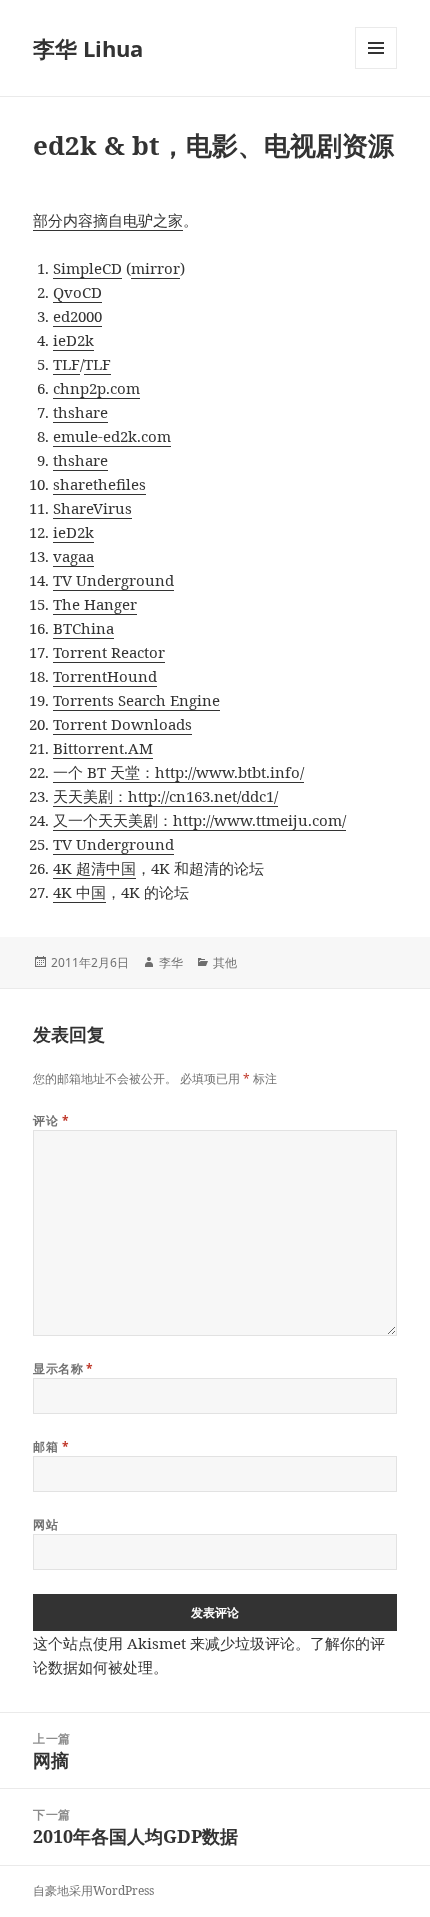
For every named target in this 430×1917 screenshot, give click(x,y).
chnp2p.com (96, 388)
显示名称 (63, 1368)
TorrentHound (105, 676)
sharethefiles (99, 484)
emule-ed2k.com (112, 436)
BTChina (83, 628)
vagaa (73, 556)
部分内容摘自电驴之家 (108, 220)
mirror (155, 268)
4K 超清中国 (94, 868)
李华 (171, 962)
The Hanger (95, 604)
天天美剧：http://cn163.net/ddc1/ (165, 796)
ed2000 (77, 316)
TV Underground (113, 580)
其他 (225, 962)
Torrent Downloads (122, 724)
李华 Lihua (88, 48)
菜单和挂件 (376, 68)
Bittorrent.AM (103, 748)
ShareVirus (92, 508)
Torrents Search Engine (136, 700)
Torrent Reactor (109, 652)
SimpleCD (87, 268)
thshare (80, 412)
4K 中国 (79, 892)
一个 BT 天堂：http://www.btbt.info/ (178, 772)
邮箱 (51, 1446)
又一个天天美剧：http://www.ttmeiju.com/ (199, 820)
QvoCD (77, 292)
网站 (45, 1524)
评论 (51, 1120)
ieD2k (73, 340)
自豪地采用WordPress (93, 1890)
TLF (66, 364)
